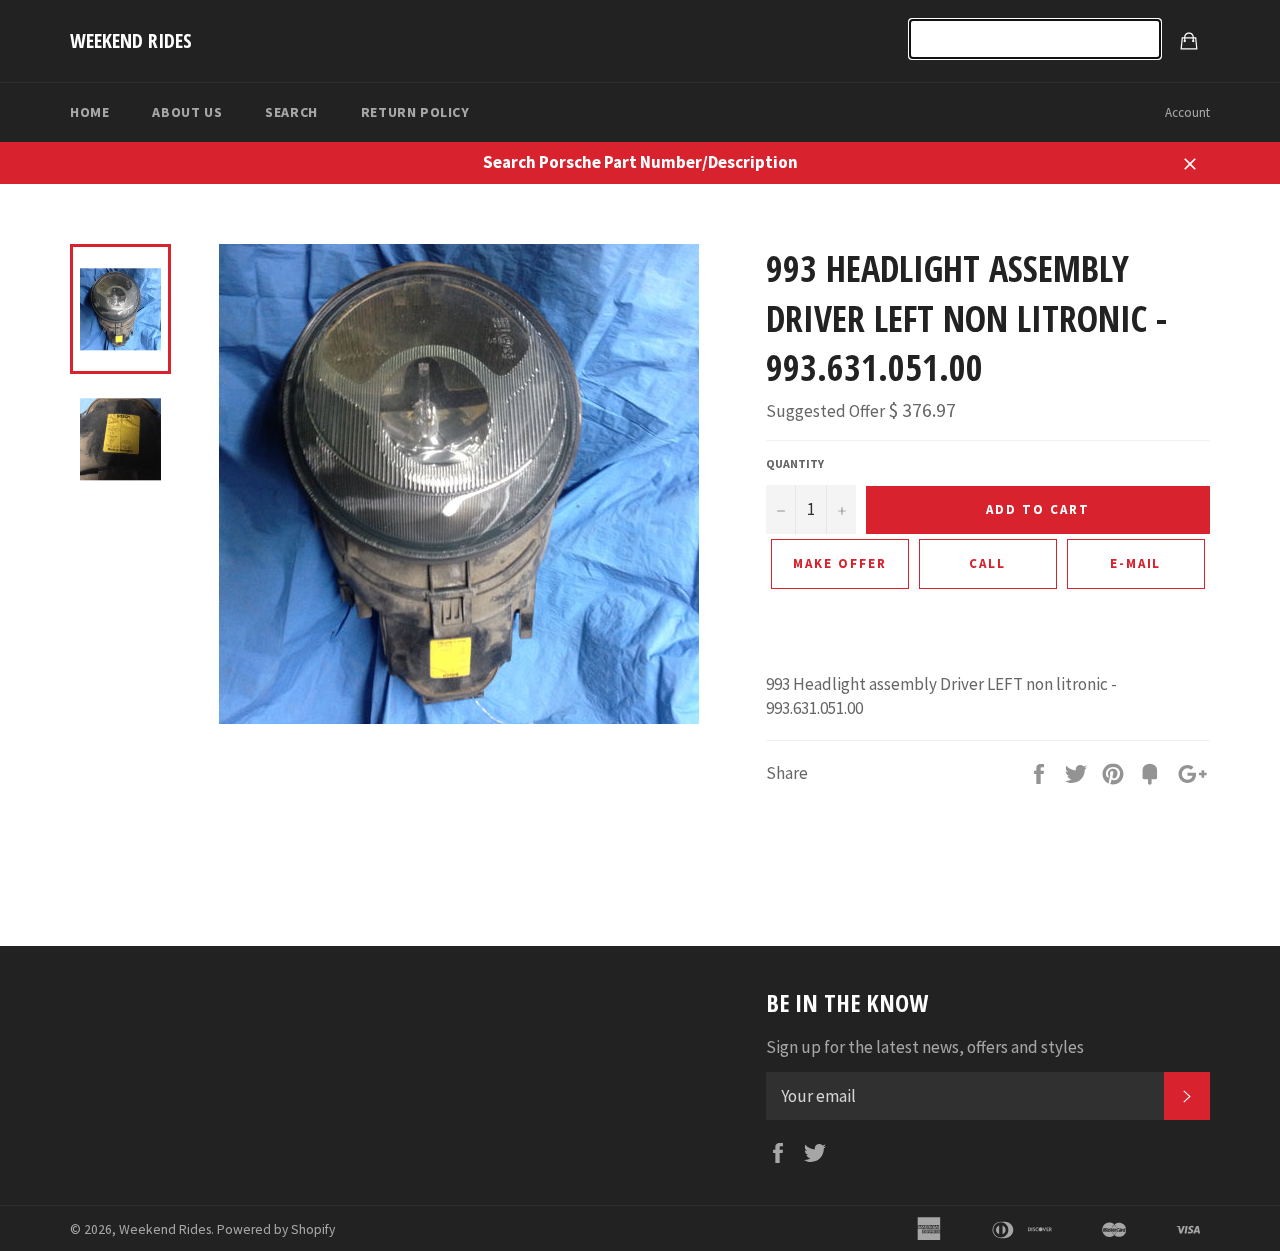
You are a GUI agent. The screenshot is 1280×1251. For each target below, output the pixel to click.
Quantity (795, 463)
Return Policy (415, 112)
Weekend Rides (131, 40)
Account (1187, 112)
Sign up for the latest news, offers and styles (925, 1047)
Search (291, 112)
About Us (187, 112)
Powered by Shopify (276, 1229)
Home (89, 112)
